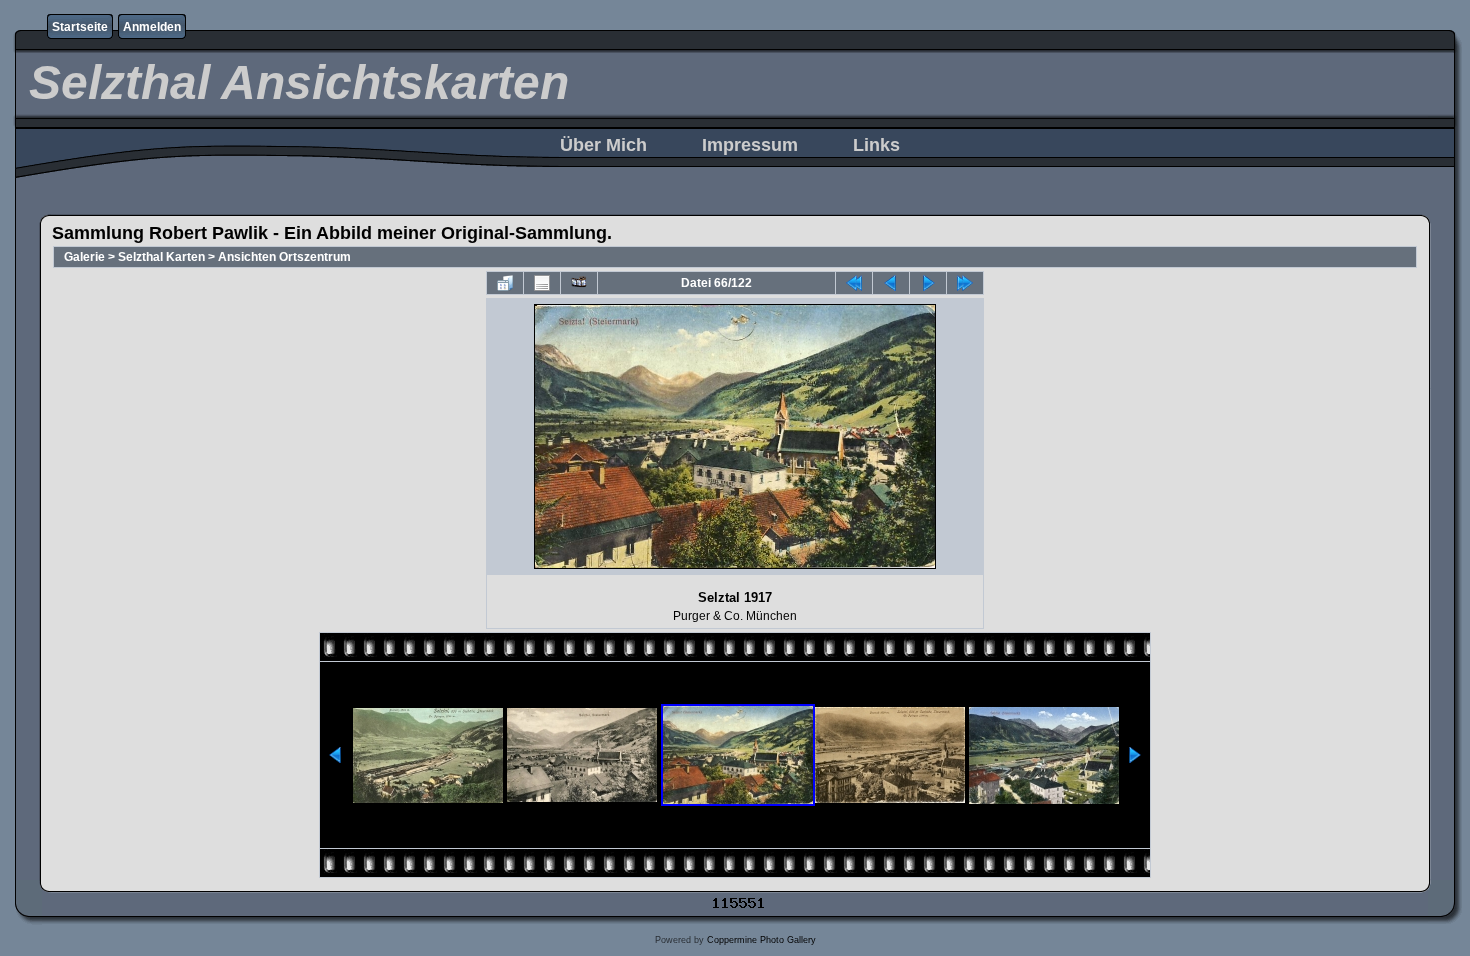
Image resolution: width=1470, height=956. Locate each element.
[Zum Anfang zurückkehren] (854, 283)
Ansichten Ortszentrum (284, 257)
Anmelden (152, 27)
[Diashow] (579, 283)
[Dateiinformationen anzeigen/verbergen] (542, 283)
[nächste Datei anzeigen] (928, 283)
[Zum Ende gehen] (965, 283)
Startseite (80, 27)
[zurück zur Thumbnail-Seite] (505, 283)
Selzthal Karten (161, 257)
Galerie (84, 257)
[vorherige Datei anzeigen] (891, 283)
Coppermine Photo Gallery (761, 940)
